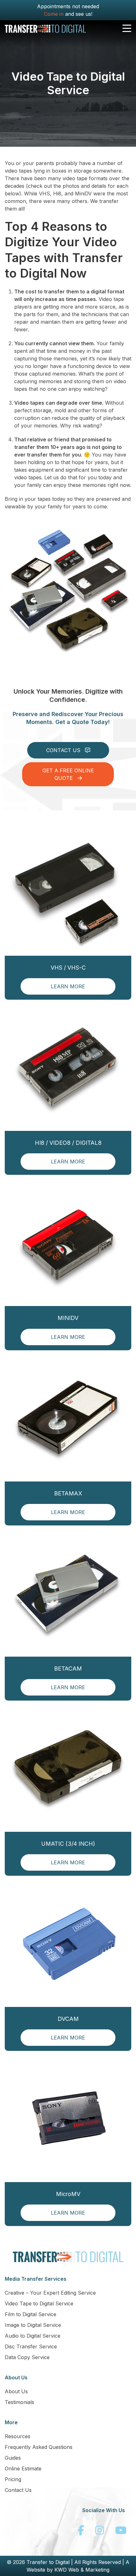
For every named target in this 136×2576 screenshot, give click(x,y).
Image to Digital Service (33, 2325)
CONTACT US (64, 750)
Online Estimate (23, 2469)
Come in (54, 14)
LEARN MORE (68, 986)
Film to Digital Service (31, 2314)
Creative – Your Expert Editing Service (50, 2293)
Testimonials (19, 2402)
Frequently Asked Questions (39, 2447)
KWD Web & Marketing (82, 2570)
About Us (16, 2391)
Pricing (13, 2479)
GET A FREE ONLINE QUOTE (68, 774)
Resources (18, 2436)
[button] (127, 29)
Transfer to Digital (48, 2562)
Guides (13, 2458)
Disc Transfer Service (31, 2346)
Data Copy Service (27, 2357)
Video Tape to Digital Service (39, 2303)
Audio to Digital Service (33, 2336)
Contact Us (18, 2490)
